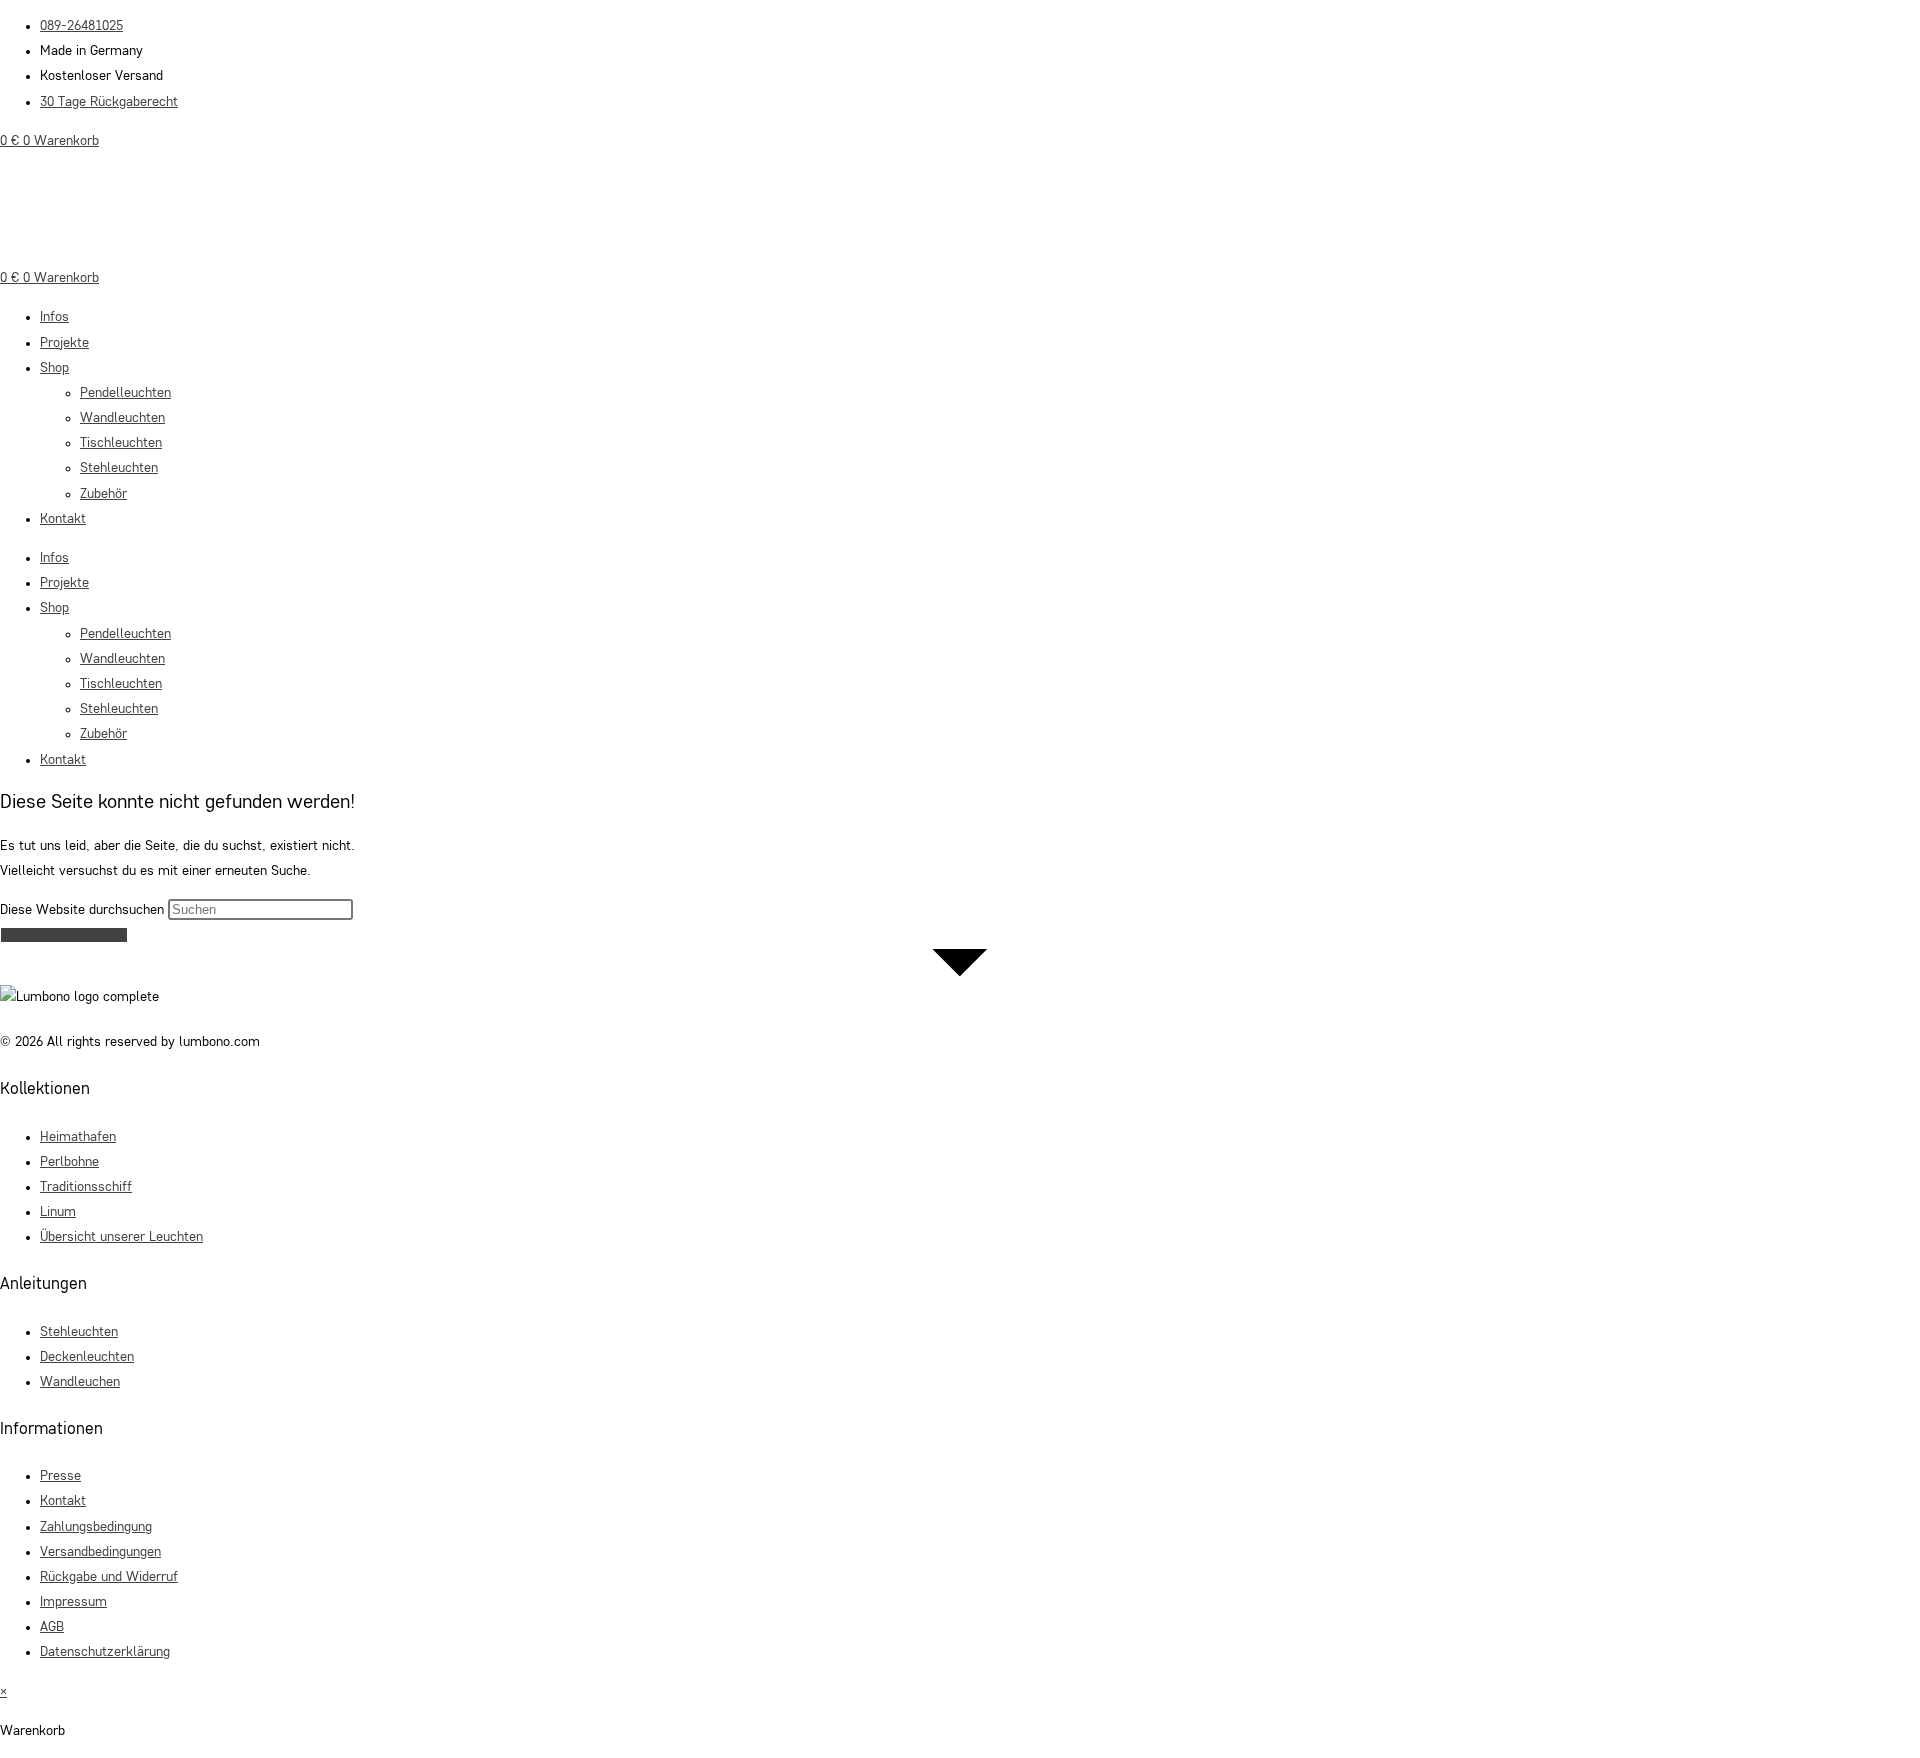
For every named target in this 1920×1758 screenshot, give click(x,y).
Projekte (64, 343)
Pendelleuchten (125, 393)
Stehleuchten (119, 468)
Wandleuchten (122, 418)
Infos (54, 317)
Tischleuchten (121, 443)
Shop (54, 368)
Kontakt (63, 519)
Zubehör (103, 494)
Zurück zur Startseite (64, 935)
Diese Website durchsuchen (84, 910)
